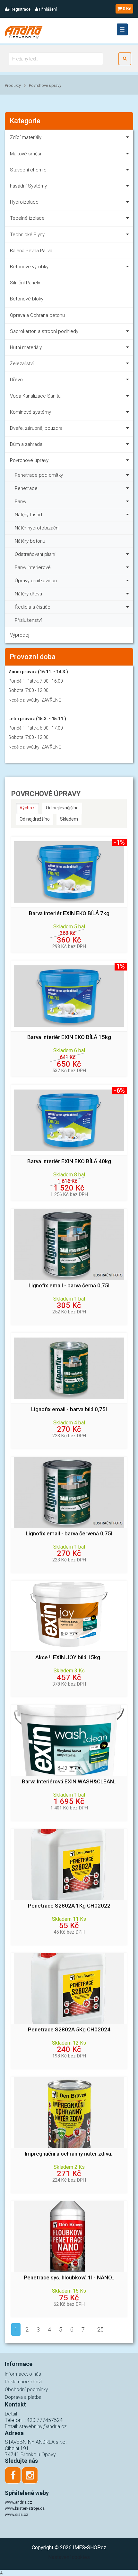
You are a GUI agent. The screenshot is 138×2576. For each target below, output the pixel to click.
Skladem (69, 819)
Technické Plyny (27, 235)
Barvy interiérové (33, 567)
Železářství (22, 363)
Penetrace (26, 488)
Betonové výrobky (29, 267)
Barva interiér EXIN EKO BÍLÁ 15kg (69, 1037)
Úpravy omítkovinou (36, 581)
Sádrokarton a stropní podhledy (44, 331)
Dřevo (16, 380)
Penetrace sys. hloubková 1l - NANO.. (69, 2278)
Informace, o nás (23, 2374)
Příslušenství (28, 620)
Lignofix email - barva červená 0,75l (69, 1534)
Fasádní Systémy (28, 186)
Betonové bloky (27, 299)
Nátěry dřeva (28, 594)
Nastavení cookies (69, 2557)
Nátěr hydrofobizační (37, 528)
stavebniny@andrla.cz (43, 2426)
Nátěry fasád (28, 515)
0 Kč (127, 9)
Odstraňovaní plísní (35, 554)
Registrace (20, 9)
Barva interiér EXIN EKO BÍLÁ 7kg (69, 913)
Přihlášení (47, 9)
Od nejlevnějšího (62, 808)
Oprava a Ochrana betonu (37, 315)
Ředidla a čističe (33, 607)
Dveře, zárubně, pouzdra (36, 428)
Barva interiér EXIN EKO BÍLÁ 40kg (69, 1161)
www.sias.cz (17, 2514)
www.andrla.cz (18, 2502)
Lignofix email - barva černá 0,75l (69, 1286)
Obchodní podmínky (26, 2389)
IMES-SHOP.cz (90, 2548)
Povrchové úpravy (45, 85)
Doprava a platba (23, 2397)
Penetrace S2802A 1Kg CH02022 (69, 1906)
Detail (11, 2414)
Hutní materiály (26, 347)
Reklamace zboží (23, 2382)
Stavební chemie (28, 170)
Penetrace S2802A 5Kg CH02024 (69, 2030)
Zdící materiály (26, 137)
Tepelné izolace (27, 218)
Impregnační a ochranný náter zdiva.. (69, 2154)
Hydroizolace (24, 202)
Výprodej (20, 635)
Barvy (21, 501)
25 (100, 2329)
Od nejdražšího (35, 819)
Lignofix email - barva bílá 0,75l (69, 1409)
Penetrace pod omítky (39, 475)
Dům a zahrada (26, 444)
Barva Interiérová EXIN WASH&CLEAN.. (69, 1782)
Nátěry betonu (30, 541)
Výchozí (28, 808)
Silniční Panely (25, 283)
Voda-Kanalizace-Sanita (35, 396)
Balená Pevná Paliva (31, 251)
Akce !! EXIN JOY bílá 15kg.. (69, 1657)
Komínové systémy (30, 412)
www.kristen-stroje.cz (25, 2508)
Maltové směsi (26, 154)
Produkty (13, 85)
